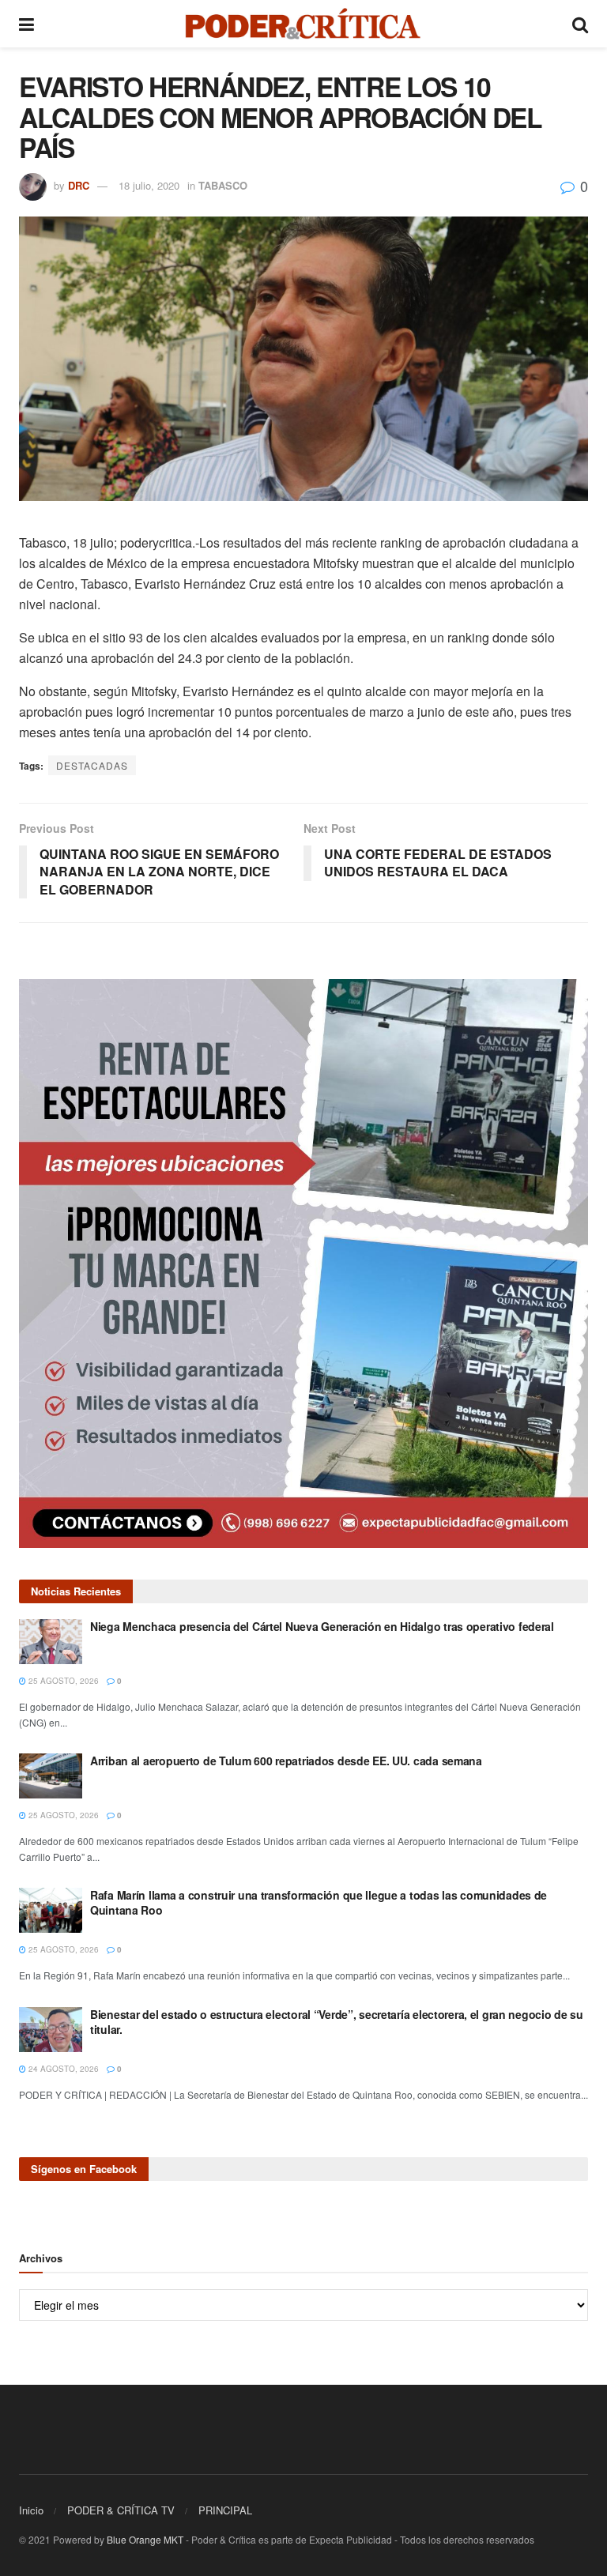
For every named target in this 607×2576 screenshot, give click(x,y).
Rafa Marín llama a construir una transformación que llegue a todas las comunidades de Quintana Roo (319, 1903)
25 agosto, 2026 (62, 1681)
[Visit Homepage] (303, 24)
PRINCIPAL (225, 2510)
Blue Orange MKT (145, 2539)
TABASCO (223, 185)
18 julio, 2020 (149, 185)
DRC (79, 185)
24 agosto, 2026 (62, 2069)
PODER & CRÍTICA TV (121, 2510)
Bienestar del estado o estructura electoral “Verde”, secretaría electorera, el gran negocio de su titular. (337, 2022)
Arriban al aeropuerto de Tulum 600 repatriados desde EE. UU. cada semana (286, 1761)
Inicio (31, 2510)
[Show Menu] (26, 24)
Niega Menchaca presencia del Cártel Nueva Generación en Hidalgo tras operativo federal (322, 1626)
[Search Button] (580, 24)
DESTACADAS (92, 765)
